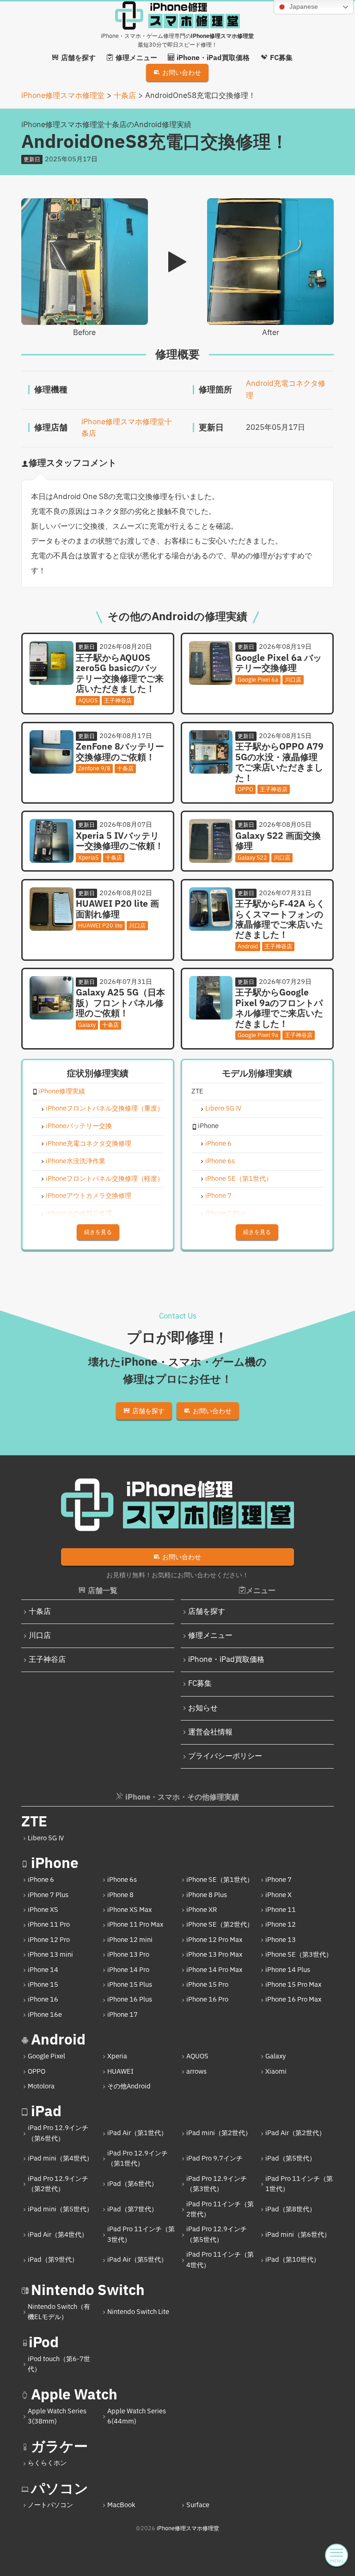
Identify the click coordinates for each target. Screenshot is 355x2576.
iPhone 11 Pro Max (135, 1925)
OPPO (37, 2072)
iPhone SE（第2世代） (220, 1925)
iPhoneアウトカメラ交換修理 (89, 1196)
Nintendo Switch (88, 2291)
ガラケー (59, 2447)
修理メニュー (210, 1636)
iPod (44, 2343)
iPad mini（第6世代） (298, 2235)
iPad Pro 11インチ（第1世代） (299, 2184)
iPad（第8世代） (291, 2209)
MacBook (121, 2505)
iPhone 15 (43, 1985)
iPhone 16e (45, 2015)
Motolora (41, 2086)
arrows (196, 2072)
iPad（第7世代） (132, 2209)
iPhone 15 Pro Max (293, 1985)
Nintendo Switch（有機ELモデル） (59, 2312)
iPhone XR (202, 1910)
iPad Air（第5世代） (137, 2260)
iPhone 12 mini (130, 1940)
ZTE (34, 1822)
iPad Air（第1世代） (137, 2133)
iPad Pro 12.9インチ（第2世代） (58, 2184)
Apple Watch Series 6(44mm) (137, 2416)
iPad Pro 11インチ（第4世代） (220, 2260)
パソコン (60, 2489)
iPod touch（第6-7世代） (59, 2364)
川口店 (40, 1636)
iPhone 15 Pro (207, 1985)
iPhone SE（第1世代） (239, 1179)
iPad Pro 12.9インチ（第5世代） (217, 2234)
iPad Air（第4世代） (58, 2235)
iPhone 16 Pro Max (293, 1999)
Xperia (117, 2056)
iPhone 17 (122, 2015)
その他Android (129, 2086)
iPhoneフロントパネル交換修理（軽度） (105, 1179)
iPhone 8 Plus (207, 1895)
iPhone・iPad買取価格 (226, 1660)
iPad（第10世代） (293, 2260)
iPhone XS (43, 1910)
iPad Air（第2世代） (295, 2133)
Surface (198, 2505)
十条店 (40, 1612)
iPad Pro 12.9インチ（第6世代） (58, 2133)
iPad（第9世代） (53, 2260)
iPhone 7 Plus (226, 1214)
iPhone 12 (281, 1925)
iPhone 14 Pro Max (214, 1970)
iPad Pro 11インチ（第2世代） (220, 2209)
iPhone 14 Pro (128, 1970)
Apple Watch (74, 2395)
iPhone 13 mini (50, 1955)
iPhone (55, 1864)
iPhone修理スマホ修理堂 (188, 2528)
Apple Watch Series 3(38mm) (57, 2416)
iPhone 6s (220, 1162)
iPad (46, 2112)
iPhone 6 (218, 1144)
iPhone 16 (43, 1999)
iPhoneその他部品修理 (79, 1214)
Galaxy (275, 2056)
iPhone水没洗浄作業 (76, 1162)
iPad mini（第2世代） (219, 2133)
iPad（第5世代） (291, 2158)
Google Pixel (46, 2056)
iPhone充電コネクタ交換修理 (89, 1144)
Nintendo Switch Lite (138, 2312)
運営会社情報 (210, 1732)
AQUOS (197, 2056)
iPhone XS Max (129, 1910)
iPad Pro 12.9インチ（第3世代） (217, 2184)
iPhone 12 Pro (49, 1940)
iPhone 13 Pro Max (214, 1955)
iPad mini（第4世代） (60, 2158)
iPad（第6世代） (132, 2184)
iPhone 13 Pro (128, 1955)
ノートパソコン (50, 2505)
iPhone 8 (120, 1895)
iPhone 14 (43, 1970)
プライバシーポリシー (225, 1756)
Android (58, 2040)
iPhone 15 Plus (130, 1985)
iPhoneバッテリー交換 (79, 1126)
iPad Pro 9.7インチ (214, 2158)
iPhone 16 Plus (130, 1999)
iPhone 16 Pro (207, 1999)
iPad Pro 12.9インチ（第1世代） (138, 2158)
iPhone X (278, 1895)
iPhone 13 (281, 1940)
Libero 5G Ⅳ (224, 1109)
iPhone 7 (218, 1196)
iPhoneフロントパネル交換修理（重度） (105, 1109)
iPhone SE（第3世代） (299, 1955)
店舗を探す (207, 1612)
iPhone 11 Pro (49, 1925)
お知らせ (203, 1708)
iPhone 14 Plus (288, 1970)
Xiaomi (276, 2072)
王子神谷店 (47, 1660)
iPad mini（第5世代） (60, 2209)
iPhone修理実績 (62, 1092)
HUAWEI (120, 2072)
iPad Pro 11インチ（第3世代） (141, 2234)
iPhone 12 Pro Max (214, 1940)
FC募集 (200, 1684)
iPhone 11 (281, 1910)
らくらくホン (47, 2463)
